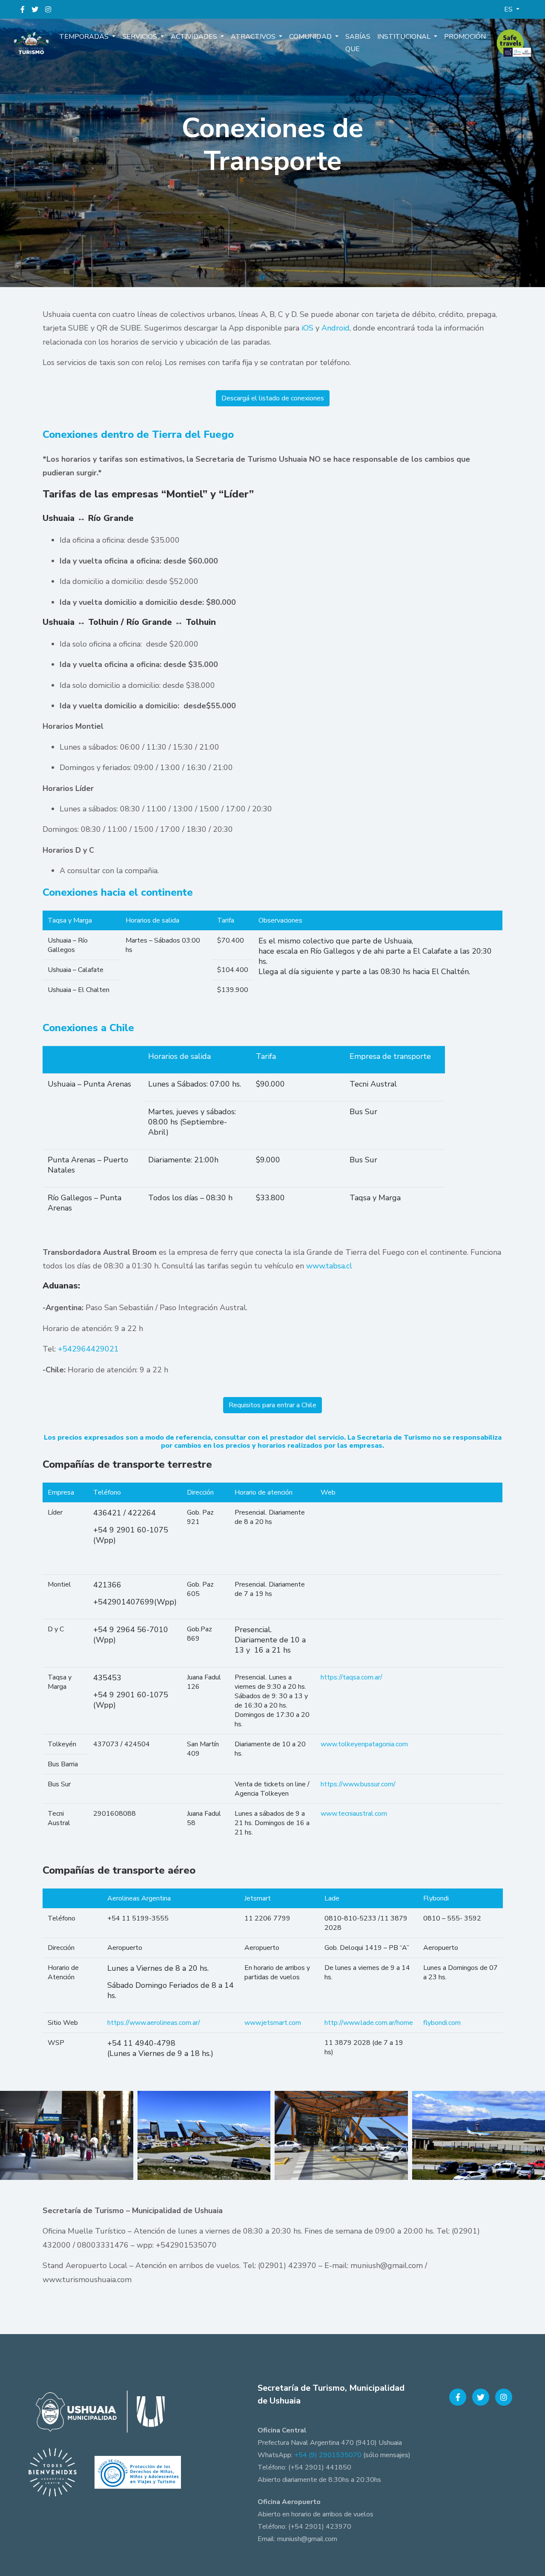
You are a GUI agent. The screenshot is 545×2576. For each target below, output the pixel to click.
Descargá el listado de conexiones (273, 398)
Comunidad (311, 37)
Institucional (405, 37)
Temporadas (85, 37)
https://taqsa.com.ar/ (351, 1677)
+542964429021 (88, 1349)
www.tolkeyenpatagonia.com (364, 1744)
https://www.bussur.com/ (359, 1784)
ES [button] (509, 9)
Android (336, 328)
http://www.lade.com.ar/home (369, 2023)
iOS (307, 328)
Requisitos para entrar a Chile (272, 1405)
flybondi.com (442, 2023)
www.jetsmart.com (273, 2023)
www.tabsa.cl (329, 1266)
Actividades (195, 37)
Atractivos (254, 37)
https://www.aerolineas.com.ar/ (154, 2023)
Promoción (465, 37)
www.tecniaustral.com (354, 1814)
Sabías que (358, 43)
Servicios (141, 37)
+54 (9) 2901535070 (328, 2455)
